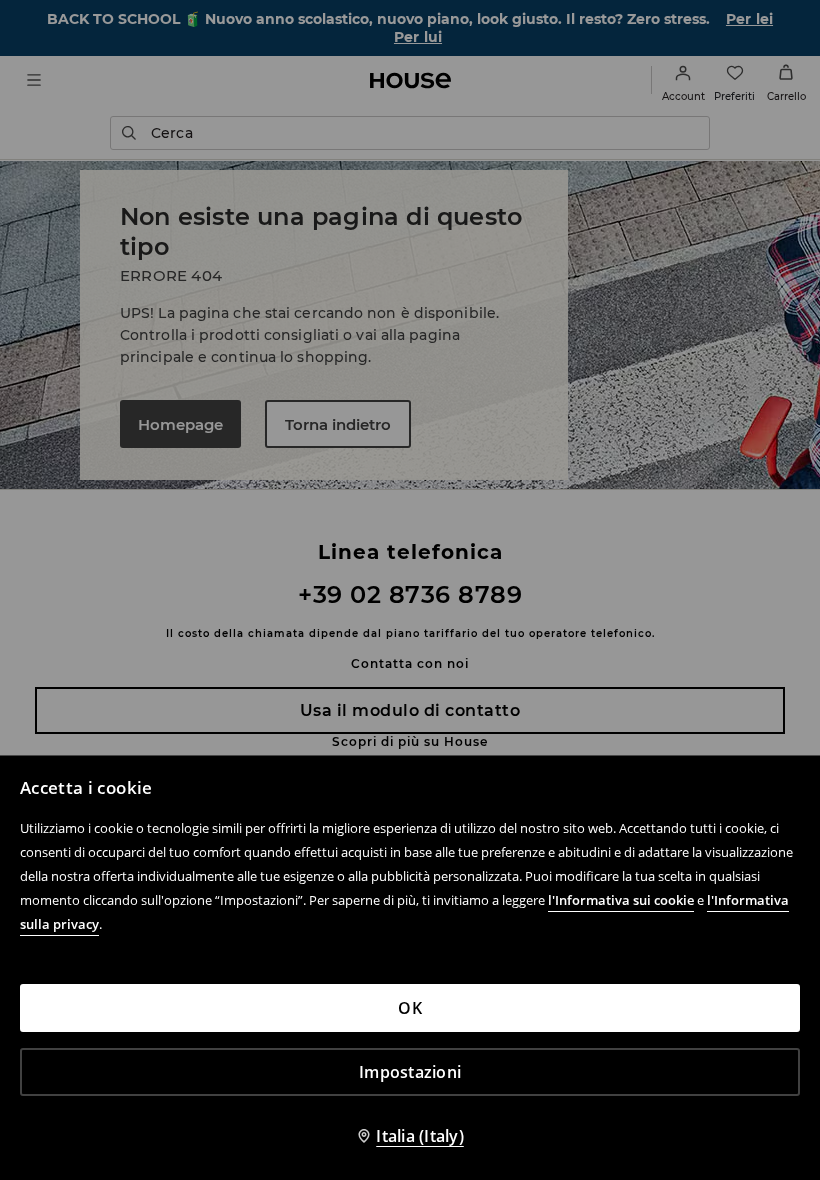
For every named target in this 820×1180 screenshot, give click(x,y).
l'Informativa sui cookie (621, 900)
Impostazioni (410, 1072)
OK (410, 1008)
